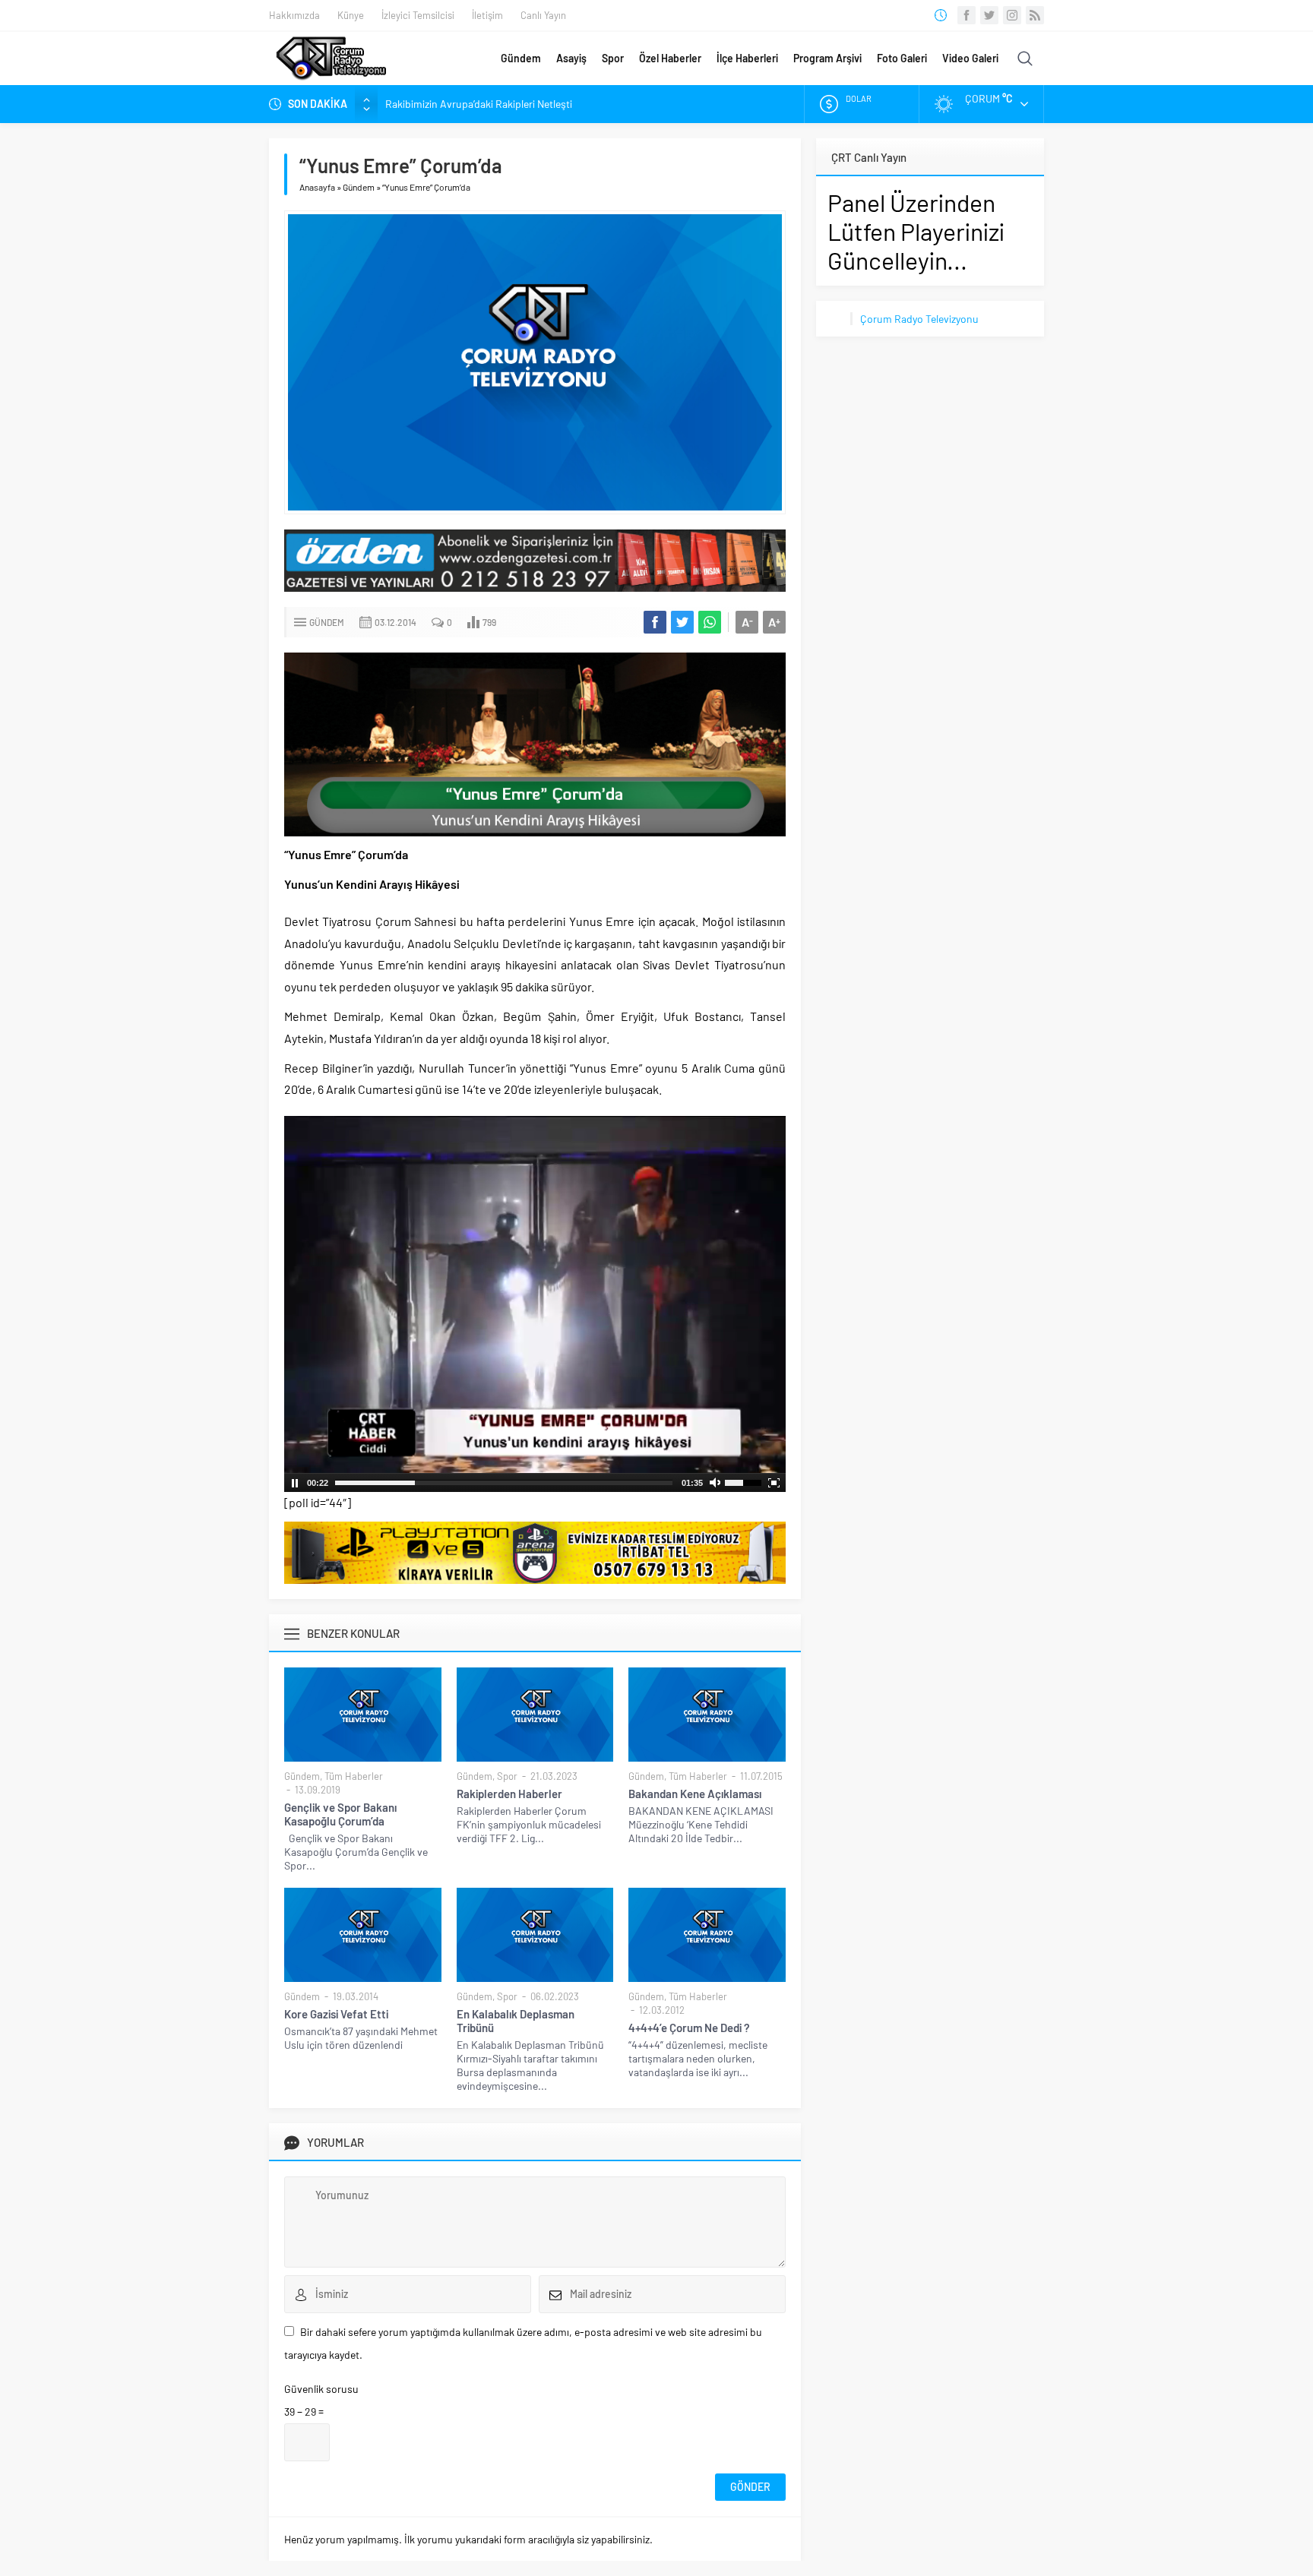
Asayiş (571, 58)
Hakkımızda (294, 15)
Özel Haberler (670, 58)
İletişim (487, 15)
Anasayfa (317, 187)
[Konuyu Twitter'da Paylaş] (682, 622)
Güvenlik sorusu (321, 2389)
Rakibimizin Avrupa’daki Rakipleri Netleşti (479, 104)
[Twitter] (989, 15)
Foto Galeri (902, 58)
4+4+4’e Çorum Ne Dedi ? (689, 2028)
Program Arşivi (827, 58)
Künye (351, 15)
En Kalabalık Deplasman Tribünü (516, 2021)
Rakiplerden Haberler (509, 1794)
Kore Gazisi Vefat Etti (336, 2014)
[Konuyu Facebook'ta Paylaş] (655, 622)
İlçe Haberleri (747, 58)
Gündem (521, 58)
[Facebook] (967, 15)
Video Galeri (970, 58)
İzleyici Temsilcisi (418, 15)
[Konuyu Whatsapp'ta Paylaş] (710, 622)
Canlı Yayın (543, 15)
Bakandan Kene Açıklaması (695, 1794)
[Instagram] (1012, 15)
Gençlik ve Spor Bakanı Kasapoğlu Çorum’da (340, 1814)
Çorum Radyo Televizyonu (919, 319)
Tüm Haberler (354, 1776)
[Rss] (1035, 15)
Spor (613, 58)
